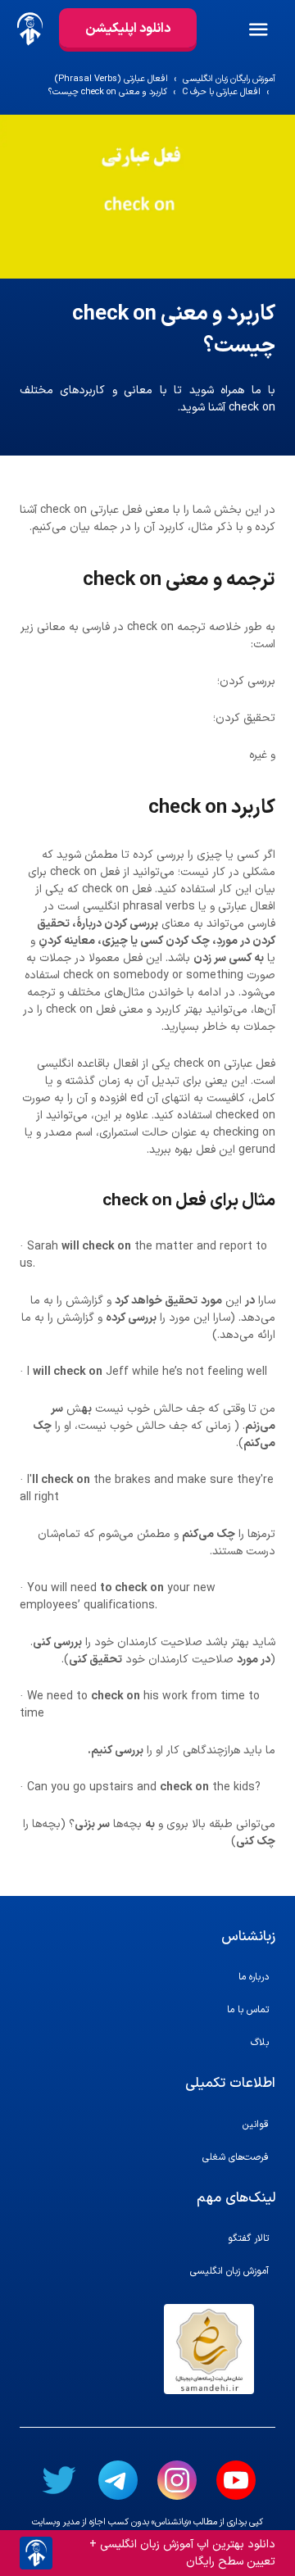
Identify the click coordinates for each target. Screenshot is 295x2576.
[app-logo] (29, 29)
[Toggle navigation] (270, 29)
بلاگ (260, 2043)
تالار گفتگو (248, 2238)
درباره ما (254, 1977)
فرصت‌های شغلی (236, 2157)
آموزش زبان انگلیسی (229, 2271)
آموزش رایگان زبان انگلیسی (229, 79)
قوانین (256, 2125)
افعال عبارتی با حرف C (221, 93)
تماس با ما (248, 2010)
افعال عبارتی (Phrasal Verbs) (111, 79)
